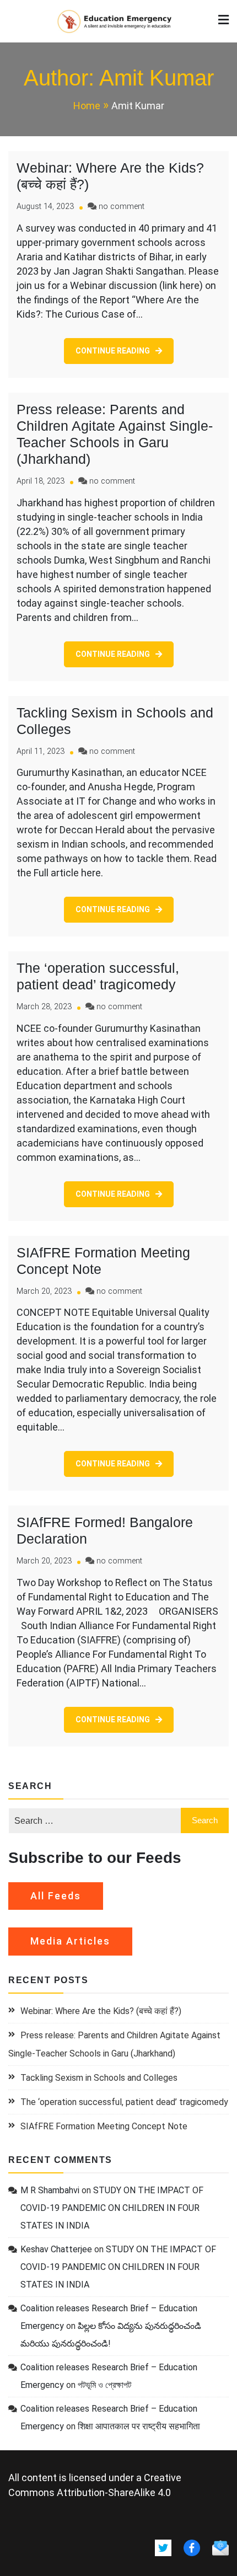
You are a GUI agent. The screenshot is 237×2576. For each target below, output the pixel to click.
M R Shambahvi (50, 2190)
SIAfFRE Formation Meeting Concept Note (104, 2126)
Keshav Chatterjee (56, 2249)
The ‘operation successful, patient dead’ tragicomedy (124, 2102)
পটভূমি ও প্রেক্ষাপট (104, 2385)
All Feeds (56, 1896)
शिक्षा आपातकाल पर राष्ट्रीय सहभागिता (139, 2426)
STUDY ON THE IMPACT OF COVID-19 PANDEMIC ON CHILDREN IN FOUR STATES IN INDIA (112, 2208)
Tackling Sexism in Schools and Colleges (99, 2078)
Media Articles (70, 1941)
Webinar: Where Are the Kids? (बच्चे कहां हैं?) (101, 2011)
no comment (122, 207)
